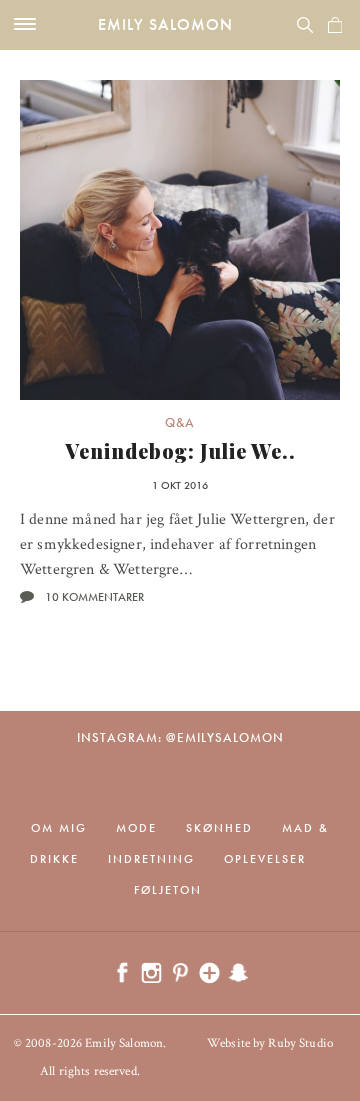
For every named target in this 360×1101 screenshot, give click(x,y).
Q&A (180, 422)
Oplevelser (265, 859)
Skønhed (219, 828)
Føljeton (168, 890)
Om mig (59, 828)
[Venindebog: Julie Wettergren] (180, 240)
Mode (136, 828)
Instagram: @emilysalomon (180, 737)
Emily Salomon (165, 24)
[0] (335, 25)
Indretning (151, 859)
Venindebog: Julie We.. (180, 450)
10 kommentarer (94, 597)
